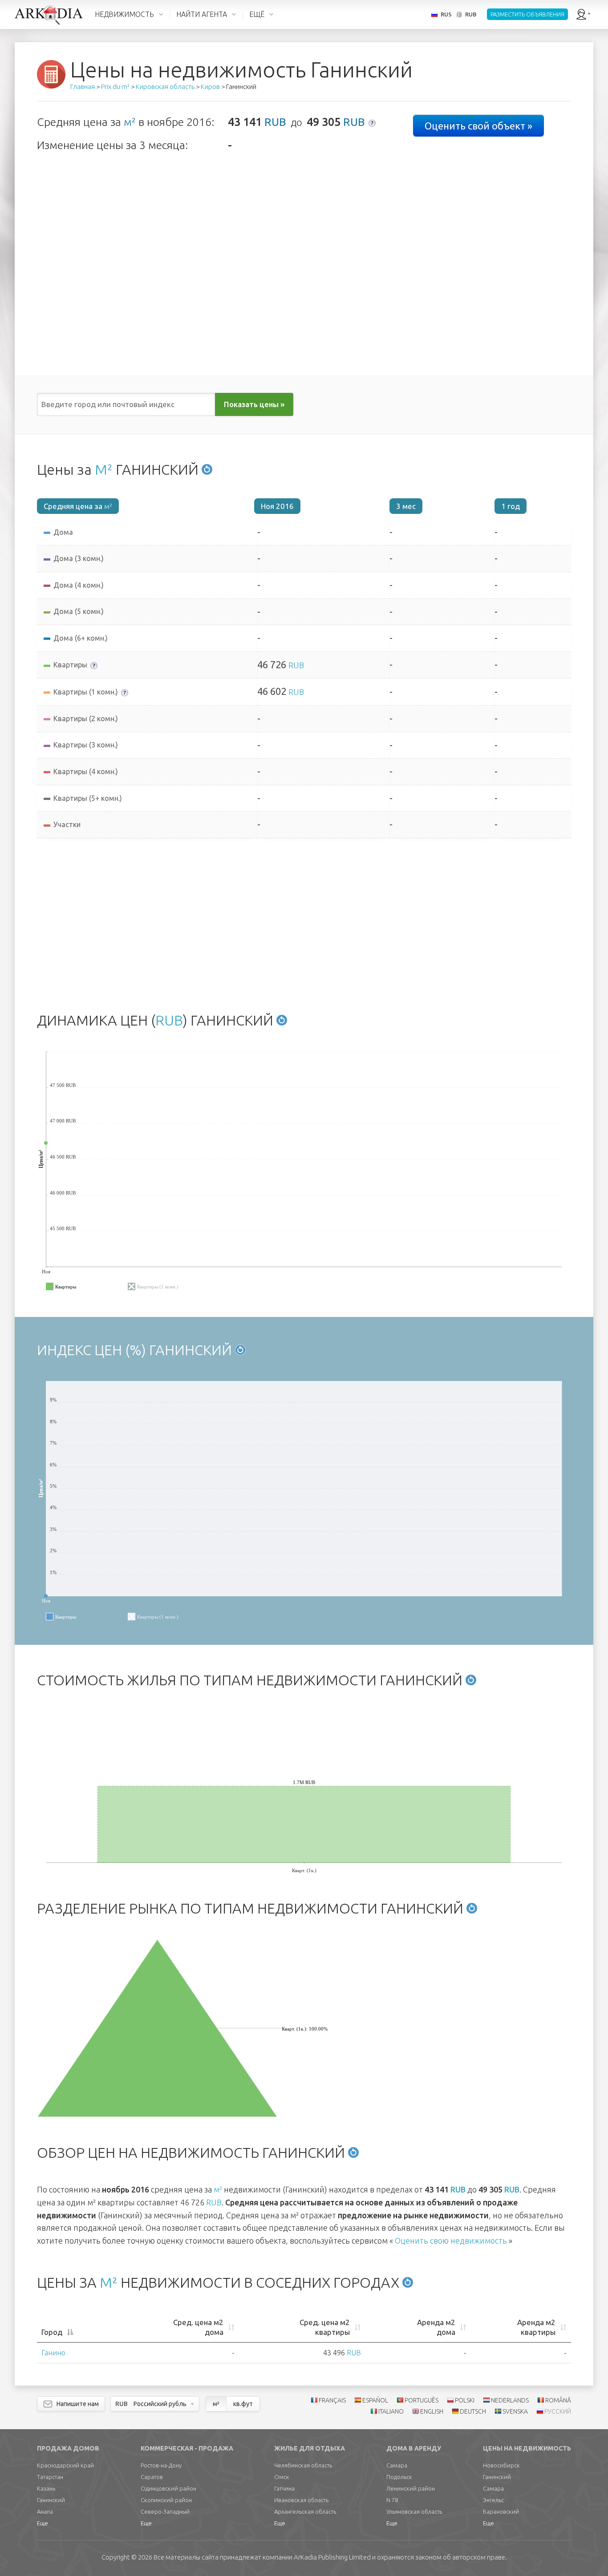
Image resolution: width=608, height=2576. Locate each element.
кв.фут (243, 2404)
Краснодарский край (65, 2465)
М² (104, 469)
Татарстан (50, 2477)
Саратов (152, 2477)
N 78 (392, 2500)
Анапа (45, 2511)
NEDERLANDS (510, 2400)
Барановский (501, 2511)
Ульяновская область (414, 2511)
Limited (332, 2557)
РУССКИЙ (558, 2411)
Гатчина (284, 2488)
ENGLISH (432, 2411)
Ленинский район (411, 2488)
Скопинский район (166, 2500)
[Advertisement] (304, 923)
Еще (43, 2523)
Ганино (53, 2353)
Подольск (399, 2477)
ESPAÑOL (375, 2400)
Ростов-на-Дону (161, 2465)
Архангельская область (305, 2511)
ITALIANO (391, 2411)
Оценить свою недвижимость (451, 2241)
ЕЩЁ (257, 14)
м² (130, 122)
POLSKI (465, 2400)
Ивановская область (301, 2500)
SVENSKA (515, 2411)
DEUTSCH (473, 2411)
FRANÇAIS (332, 2400)
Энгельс (493, 2500)
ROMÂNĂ (558, 2400)
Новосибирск (501, 2465)
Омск (282, 2477)
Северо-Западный (165, 2511)
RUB (275, 122)
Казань (46, 2488)
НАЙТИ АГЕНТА (202, 14)
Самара (397, 2465)
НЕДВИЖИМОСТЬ (124, 14)
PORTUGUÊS (422, 2400)
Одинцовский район (168, 2488)
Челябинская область (303, 2465)
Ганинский (51, 2500)
